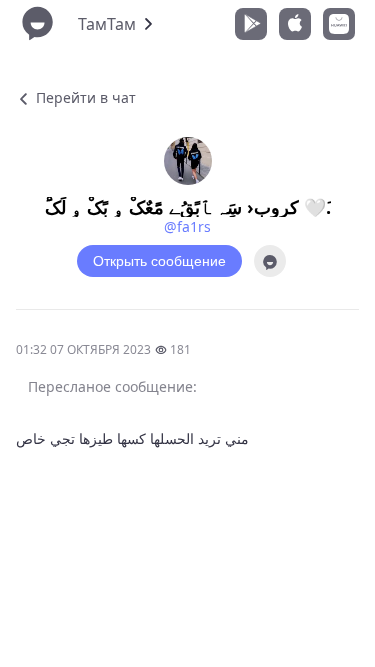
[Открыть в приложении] (270, 261)
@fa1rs (187, 226)
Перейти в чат (84, 97)
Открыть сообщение (159, 261)
